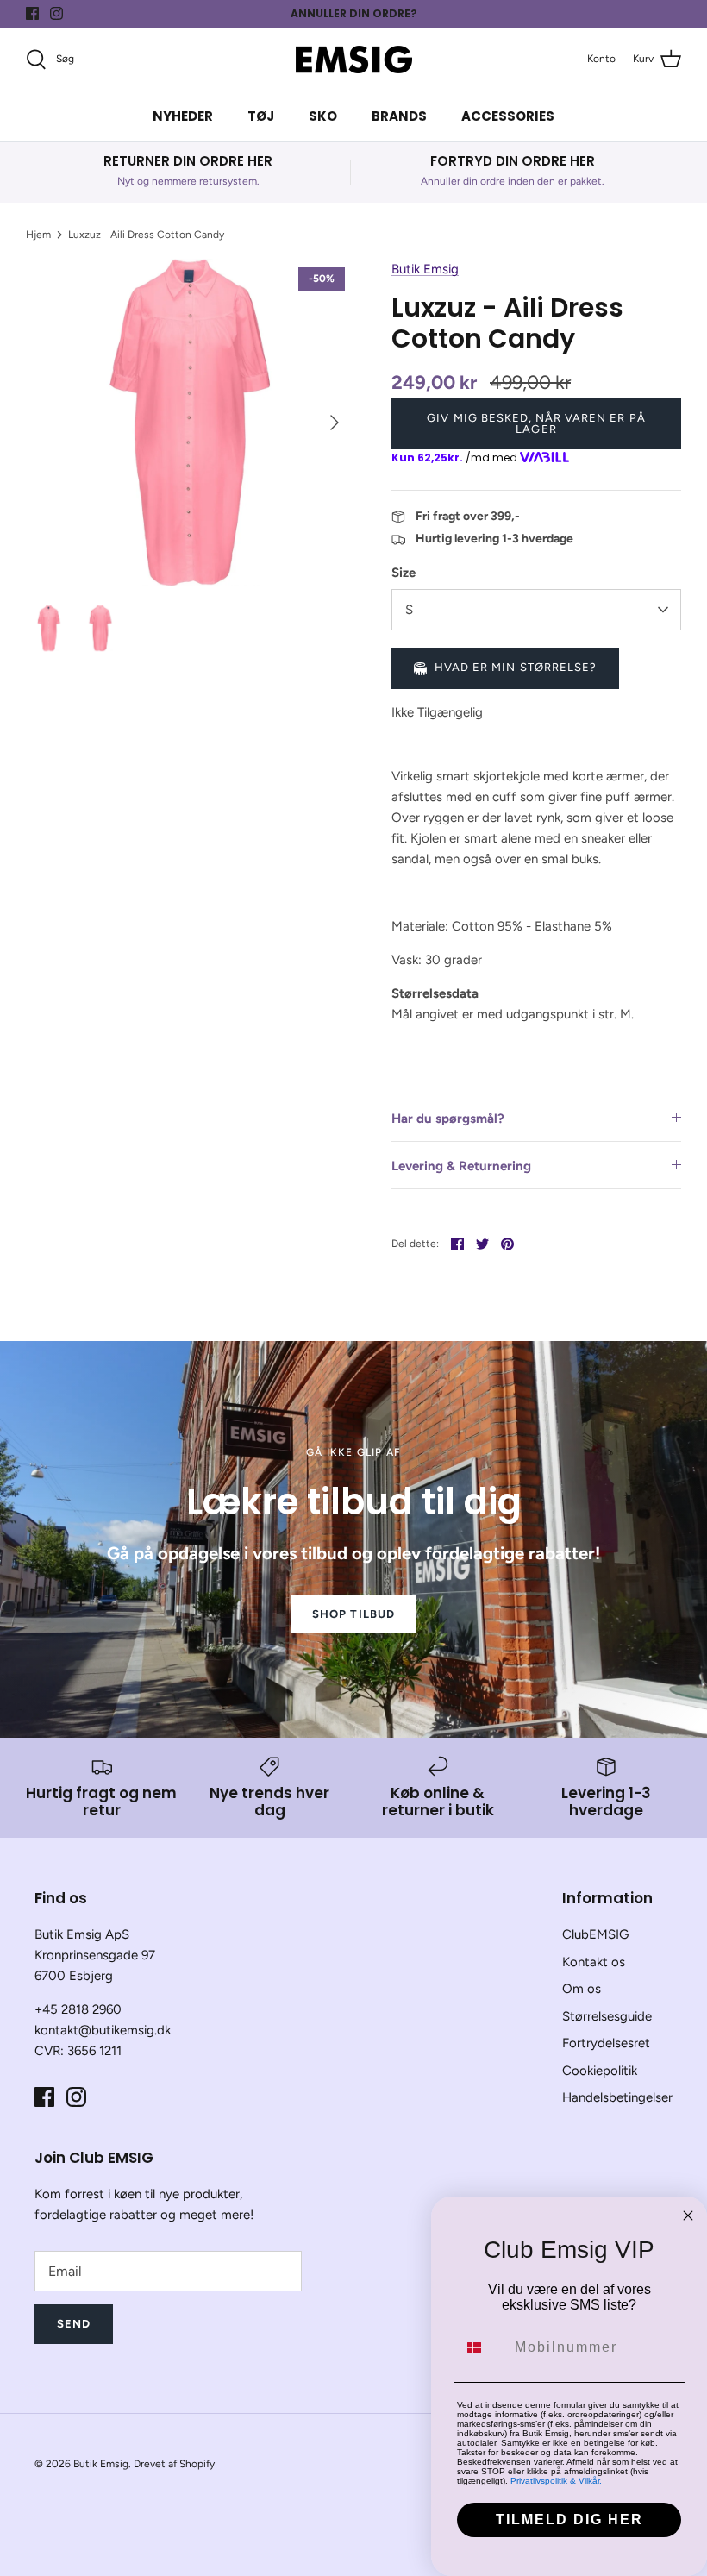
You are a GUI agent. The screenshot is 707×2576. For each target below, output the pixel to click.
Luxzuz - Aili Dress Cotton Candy (146, 235)
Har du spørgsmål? (448, 1119)
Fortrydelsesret (606, 2043)
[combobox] (482, 2347)
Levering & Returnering (461, 1166)
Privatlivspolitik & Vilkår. (556, 2481)
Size (404, 573)
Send (74, 2324)
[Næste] (335, 423)
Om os (582, 1989)
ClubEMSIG (595, 1934)
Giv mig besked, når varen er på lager (536, 423)
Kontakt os (594, 1962)
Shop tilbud (353, 1614)
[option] (190, 423)
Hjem (38, 235)
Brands (399, 116)
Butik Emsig (425, 269)
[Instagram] (56, 13)
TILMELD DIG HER (569, 2520)
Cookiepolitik (600, 2071)
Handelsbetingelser (617, 2097)
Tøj (261, 116)
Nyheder (183, 116)
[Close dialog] (688, 2216)
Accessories (508, 116)
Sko (323, 116)
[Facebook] (32, 13)
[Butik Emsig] (354, 60)
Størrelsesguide (607, 2016)
